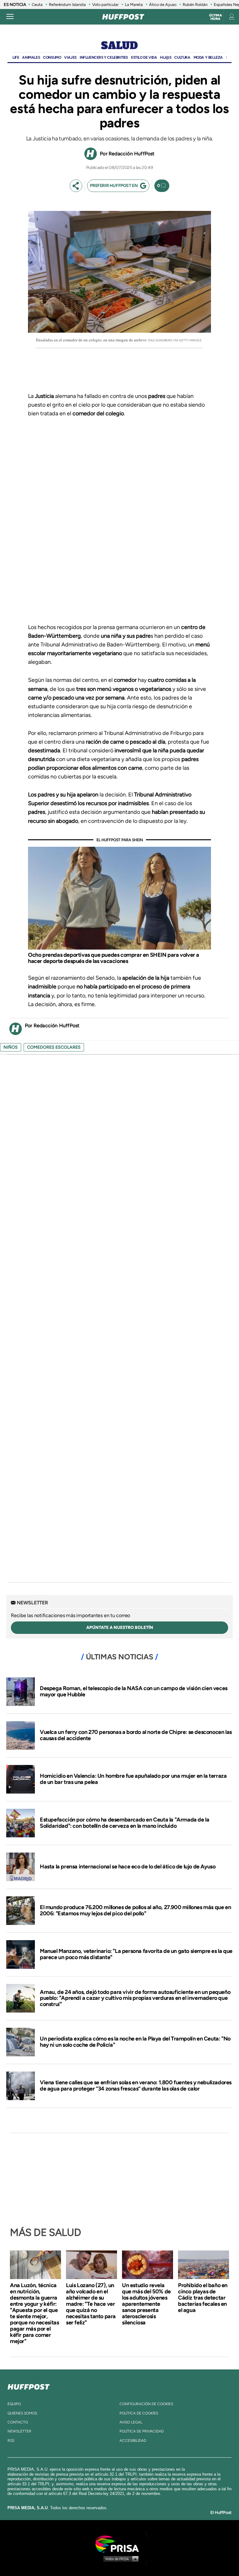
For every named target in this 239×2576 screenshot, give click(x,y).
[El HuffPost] (123, 17)
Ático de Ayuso (163, 5)
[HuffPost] (29, 2386)
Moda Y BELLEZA (208, 57)
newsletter (19, 2431)
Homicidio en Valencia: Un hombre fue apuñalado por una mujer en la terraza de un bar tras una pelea (133, 1779)
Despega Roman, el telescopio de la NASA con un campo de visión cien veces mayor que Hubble (134, 1691)
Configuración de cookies (146, 2404)
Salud (119, 46)
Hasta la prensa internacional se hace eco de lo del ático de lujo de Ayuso (128, 1867)
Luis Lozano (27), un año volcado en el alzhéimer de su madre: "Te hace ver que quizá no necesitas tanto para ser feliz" (91, 2304)
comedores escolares (54, 1047)
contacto (18, 2422)
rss (11, 2441)
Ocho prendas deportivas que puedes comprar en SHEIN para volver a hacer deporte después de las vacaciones (114, 958)
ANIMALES (31, 57)
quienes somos (22, 2413)
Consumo (52, 57)
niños (11, 1047)
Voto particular (105, 5)
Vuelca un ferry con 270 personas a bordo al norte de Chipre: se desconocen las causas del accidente (136, 1735)
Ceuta (37, 5)
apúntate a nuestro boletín (120, 1628)
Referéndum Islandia (67, 5)
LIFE (16, 57)
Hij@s (166, 57)
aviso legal (131, 2422)
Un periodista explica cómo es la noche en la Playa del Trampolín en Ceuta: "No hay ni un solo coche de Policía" (135, 2042)
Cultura (182, 57)
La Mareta (134, 5)
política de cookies (139, 2413)
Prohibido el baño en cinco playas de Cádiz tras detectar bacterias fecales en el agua (203, 2298)
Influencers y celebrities (104, 57)
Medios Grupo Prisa (120, 2559)
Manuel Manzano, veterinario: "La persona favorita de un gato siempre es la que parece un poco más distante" (136, 1954)
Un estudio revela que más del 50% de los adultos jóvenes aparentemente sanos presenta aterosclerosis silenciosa (146, 2304)
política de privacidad (142, 2431)
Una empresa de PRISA (119, 2544)
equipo (14, 2404)
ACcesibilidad (133, 2441)
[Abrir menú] (10, 17)
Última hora (216, 17)
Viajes (70, 57)
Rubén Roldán (195, 5)
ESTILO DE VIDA (144, 57)
